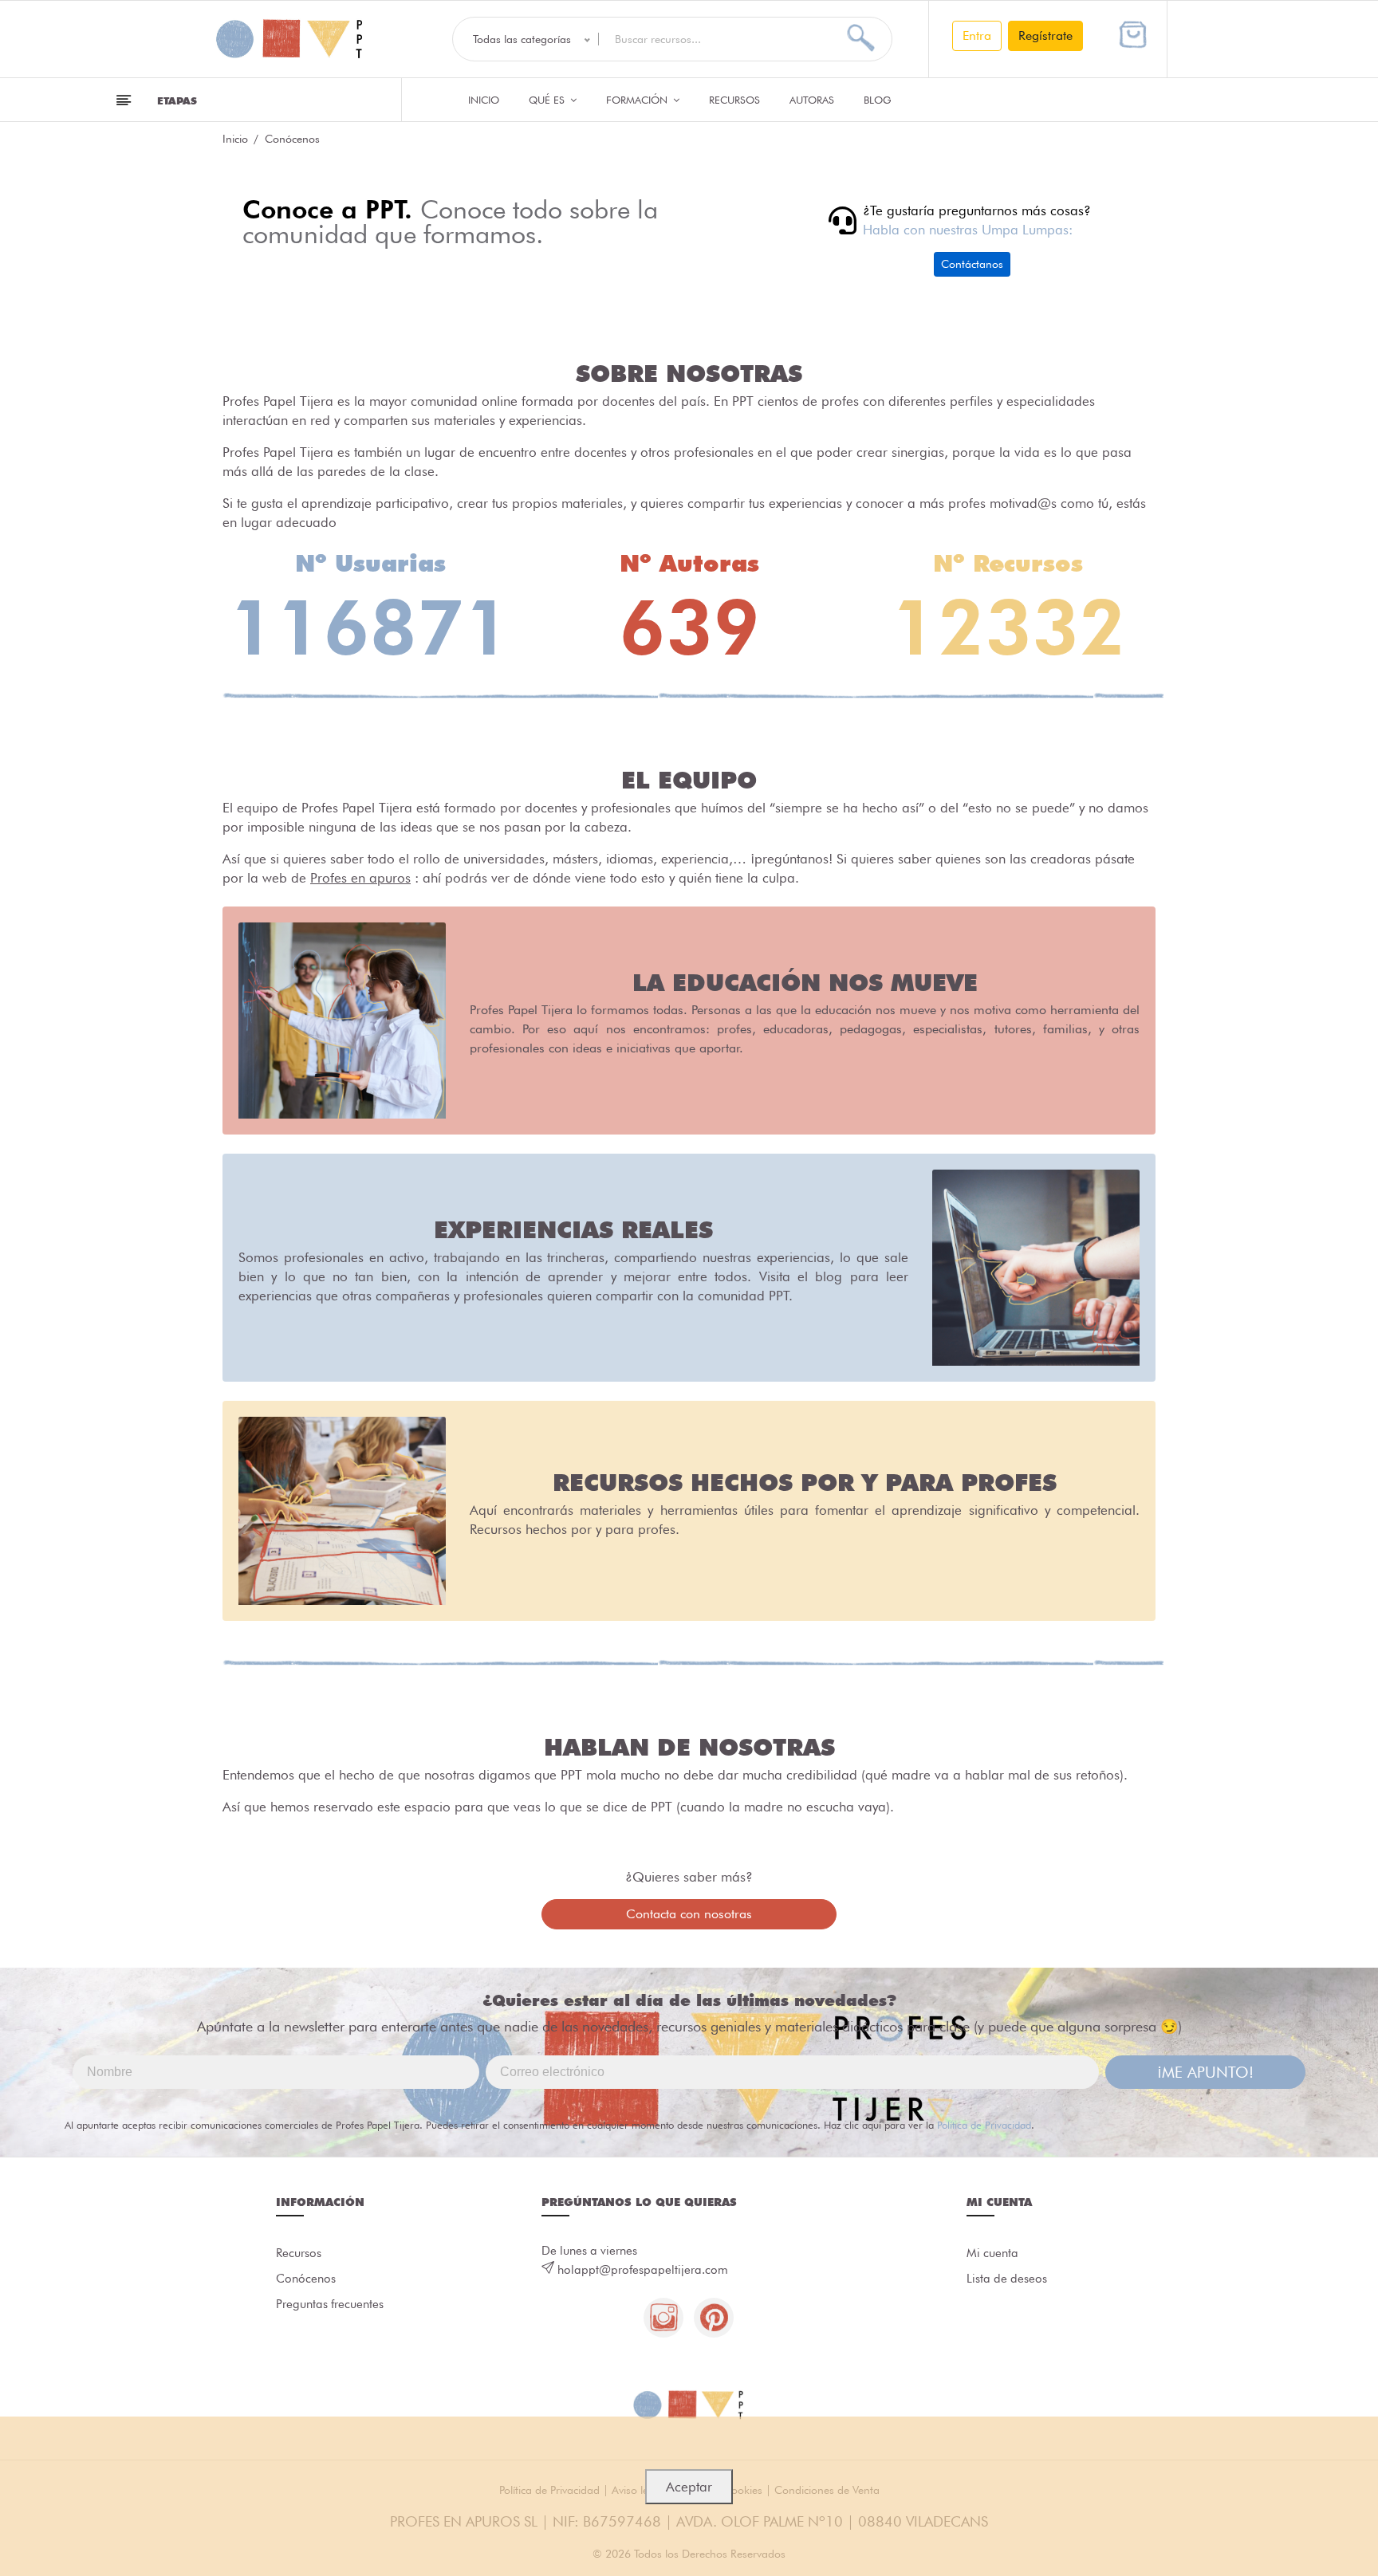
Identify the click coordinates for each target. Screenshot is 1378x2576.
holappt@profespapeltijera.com (643, 2270)
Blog (878, 100)
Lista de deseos (1007, 2279)
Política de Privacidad (984, 2125)
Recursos (734, 100)
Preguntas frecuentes (330, 2304)
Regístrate (1045, 35)
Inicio (484, 100)
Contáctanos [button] (972, 264)
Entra (977, 35)
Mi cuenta (992, 2253)
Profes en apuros (360, 878)
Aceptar (689, 2487)
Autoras (812, 100)
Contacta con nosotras (689, 1914)
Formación (638, 100)
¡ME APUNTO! (1205, 2072)
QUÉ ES (548, 100)
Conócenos (306, 2279)
